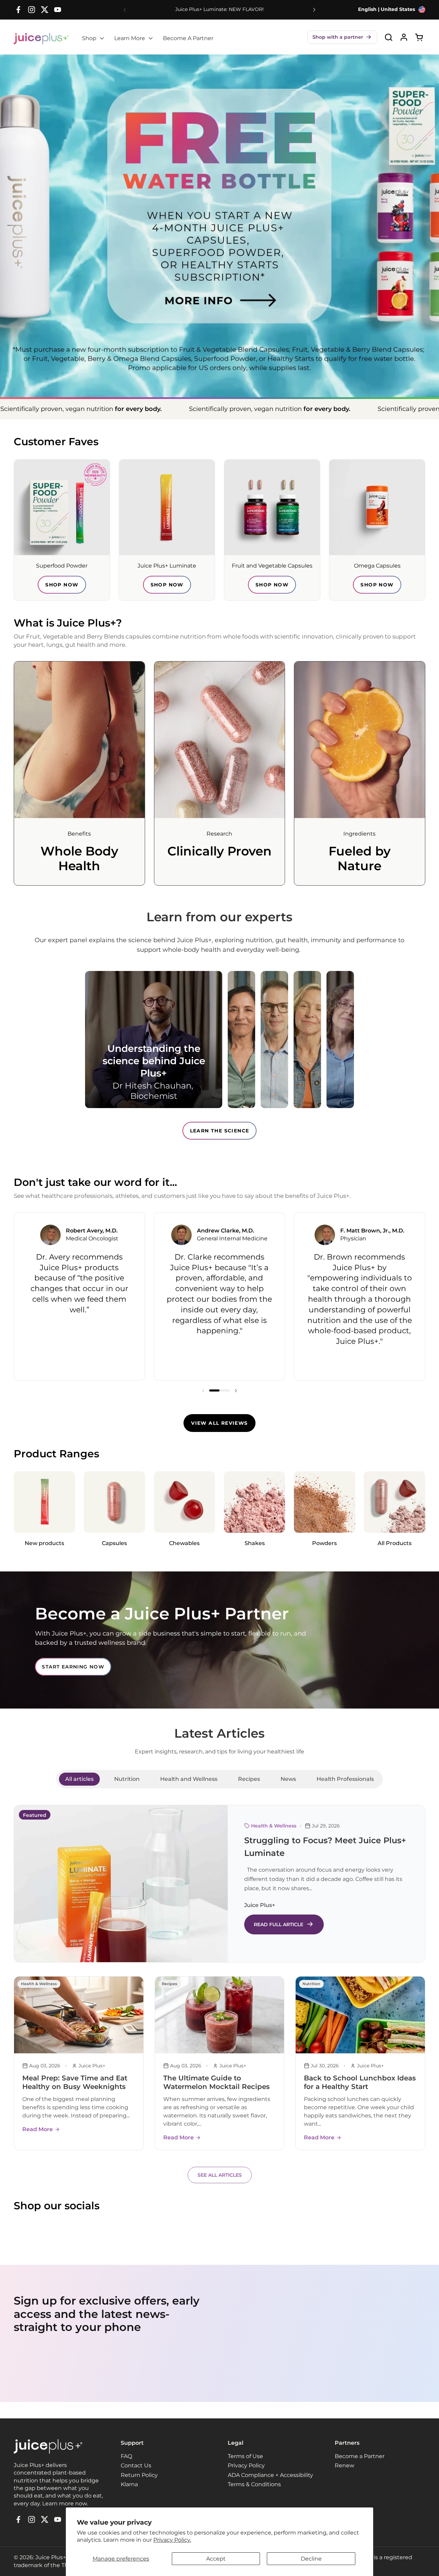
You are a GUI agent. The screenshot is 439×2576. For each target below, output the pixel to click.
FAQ (126, 2456)
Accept (216, 2559)
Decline (311, 2559)
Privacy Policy (246, 2465)
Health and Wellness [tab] (189, 1779)
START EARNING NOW (73, 1667)
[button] (342, 37)
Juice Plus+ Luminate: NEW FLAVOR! (219, 9)
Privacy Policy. (172, 2540)
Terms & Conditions (254, 2484)
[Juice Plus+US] (41, 39)
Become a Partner (360, 2456)
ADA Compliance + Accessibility (270, 2475)
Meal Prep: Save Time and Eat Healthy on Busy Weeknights (75, 2082)
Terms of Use (245, 2456)
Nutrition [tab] (127, 1779)
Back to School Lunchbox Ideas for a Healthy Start (360, 2082)
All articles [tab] (79, 1779)
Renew (345, 2465)
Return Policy (139, 2475)
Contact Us (136, 2465)
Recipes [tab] (249, 1779)
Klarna (129, 2484)
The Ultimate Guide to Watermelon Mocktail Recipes (216, 2082)
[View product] (404, 37)
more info (215, 284)
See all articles (220, 2175)
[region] (219, 1296)
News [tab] (288, 1779)
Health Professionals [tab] (345, 1779)
